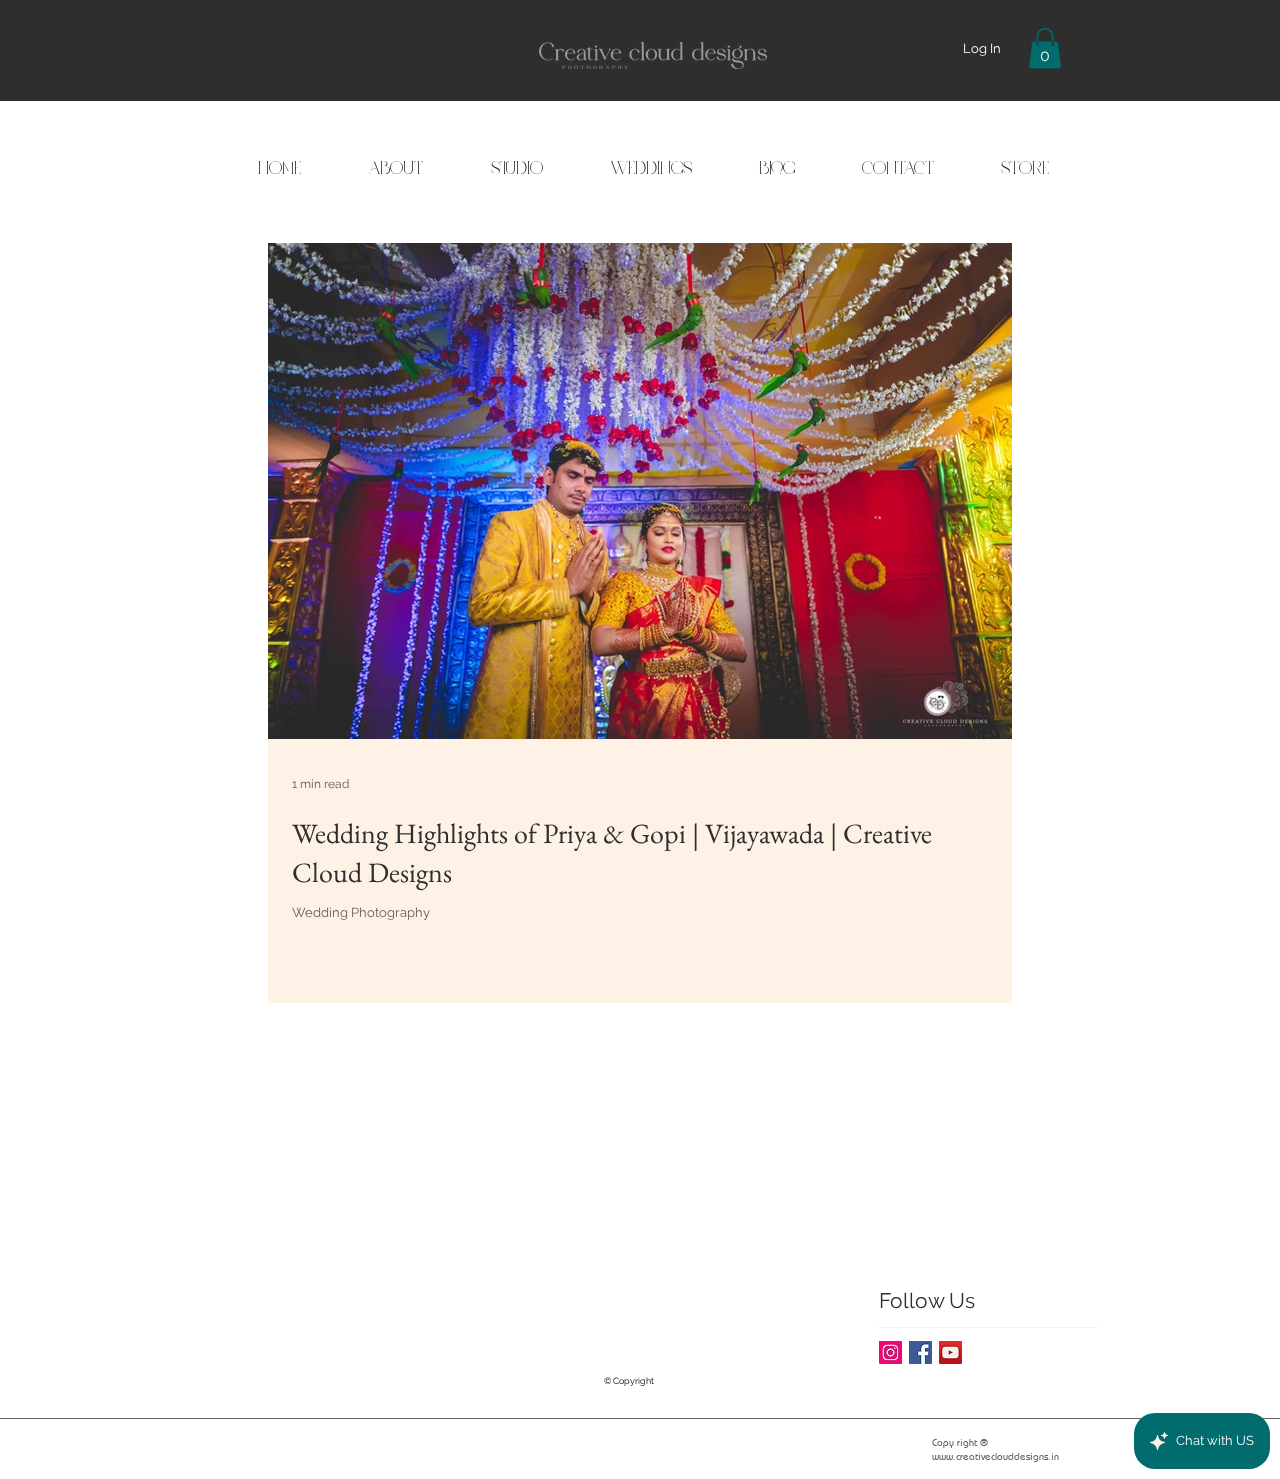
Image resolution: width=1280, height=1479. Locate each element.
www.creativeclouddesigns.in (995, 1456)
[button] (1045, 48)
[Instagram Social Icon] (890, 1352)
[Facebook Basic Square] (920, 1352)
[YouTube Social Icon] (950, 1352)
